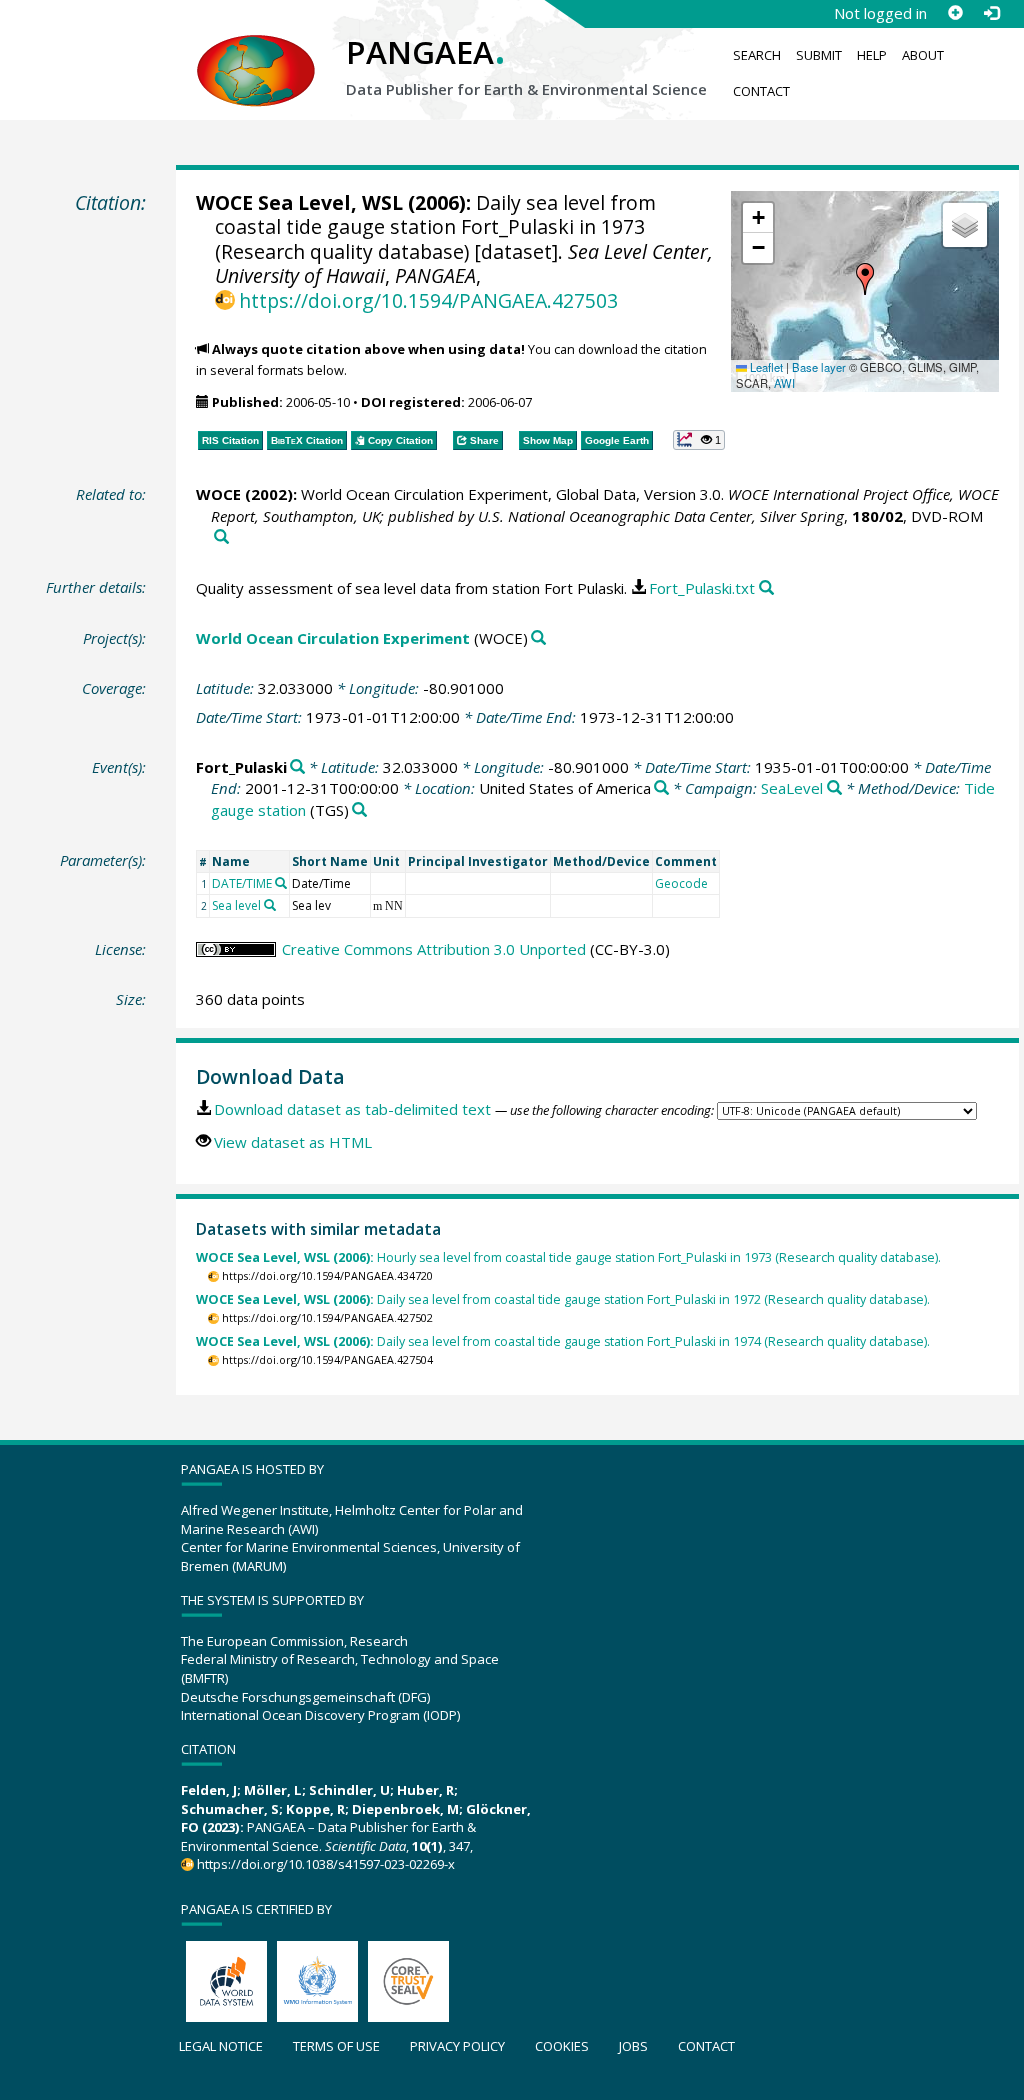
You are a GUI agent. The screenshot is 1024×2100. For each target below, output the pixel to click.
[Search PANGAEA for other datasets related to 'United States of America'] (661, 788)
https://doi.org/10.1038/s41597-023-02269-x (326, 1864)
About (923, 55)
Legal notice (221, 2046)
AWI (784, 383)
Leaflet (765, 367)
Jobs (633, 2046)
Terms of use (336, 2046)
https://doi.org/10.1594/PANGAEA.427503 (428, 300)
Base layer (819, 367)
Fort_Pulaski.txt (702, 588)
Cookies (562, 2046)
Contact (761, 91)
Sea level (236, 905)
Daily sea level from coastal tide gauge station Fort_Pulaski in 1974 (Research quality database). (563, 1341)
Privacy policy (457, 2046)
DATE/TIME (242, 883)
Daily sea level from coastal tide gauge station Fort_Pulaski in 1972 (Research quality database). (563, 1299)
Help (872, 55)
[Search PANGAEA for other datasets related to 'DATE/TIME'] (281, 883)
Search (757, 55)
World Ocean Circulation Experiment (333, 638)
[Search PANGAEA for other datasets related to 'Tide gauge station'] (359, 810)
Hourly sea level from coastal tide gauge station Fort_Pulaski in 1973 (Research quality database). (568, 1257)
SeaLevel (792, 788)
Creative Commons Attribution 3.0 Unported (434, 949)
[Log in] (991, 13)
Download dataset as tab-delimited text (352, 1109)
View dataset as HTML (293, 1142)
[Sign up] (955, 13)
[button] (865, 279)
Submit (819, 55)
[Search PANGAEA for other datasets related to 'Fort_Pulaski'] (297, 767)
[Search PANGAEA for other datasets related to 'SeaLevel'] (834, 788)
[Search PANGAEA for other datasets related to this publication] (221, 537)
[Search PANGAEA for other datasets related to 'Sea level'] (270, 905)
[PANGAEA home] (256, 51)
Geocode (681, 883)
